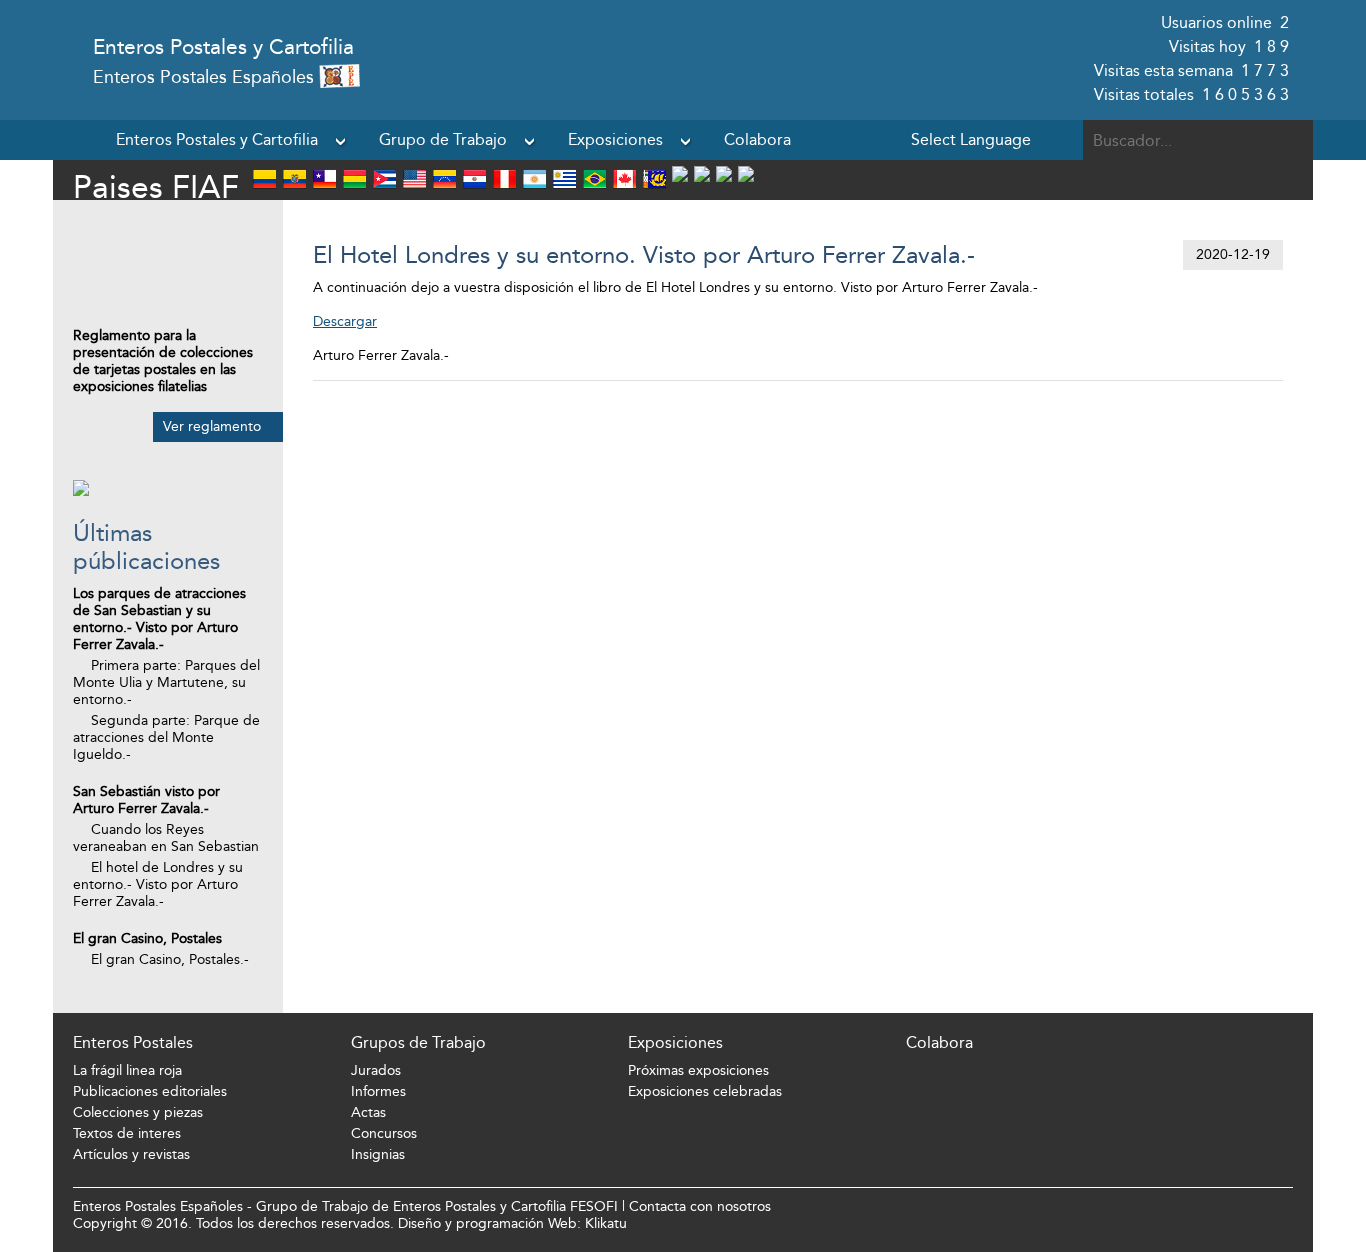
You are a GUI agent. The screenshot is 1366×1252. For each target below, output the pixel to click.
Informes (378, 1091)
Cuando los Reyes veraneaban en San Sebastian (166, 838)
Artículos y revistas (131, 1154)
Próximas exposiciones (698, 1070)
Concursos (384, 1133)
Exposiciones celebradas (705, 1091)
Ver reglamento (212, 426)
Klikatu (606, 1223)
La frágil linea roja (127, 1070)
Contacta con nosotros (700, 1206)
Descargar (345, 321)
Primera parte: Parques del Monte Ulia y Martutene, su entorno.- (166, 682)
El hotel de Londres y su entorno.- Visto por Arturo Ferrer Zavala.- (158, 884)
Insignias (378, 1154)
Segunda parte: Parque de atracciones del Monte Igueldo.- (166, 737)
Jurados (376, 1070)
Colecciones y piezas (138, 1112)
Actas (368, 1112)
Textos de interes (127, 1133)
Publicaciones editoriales (150, 1091)
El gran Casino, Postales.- (170, 959)
